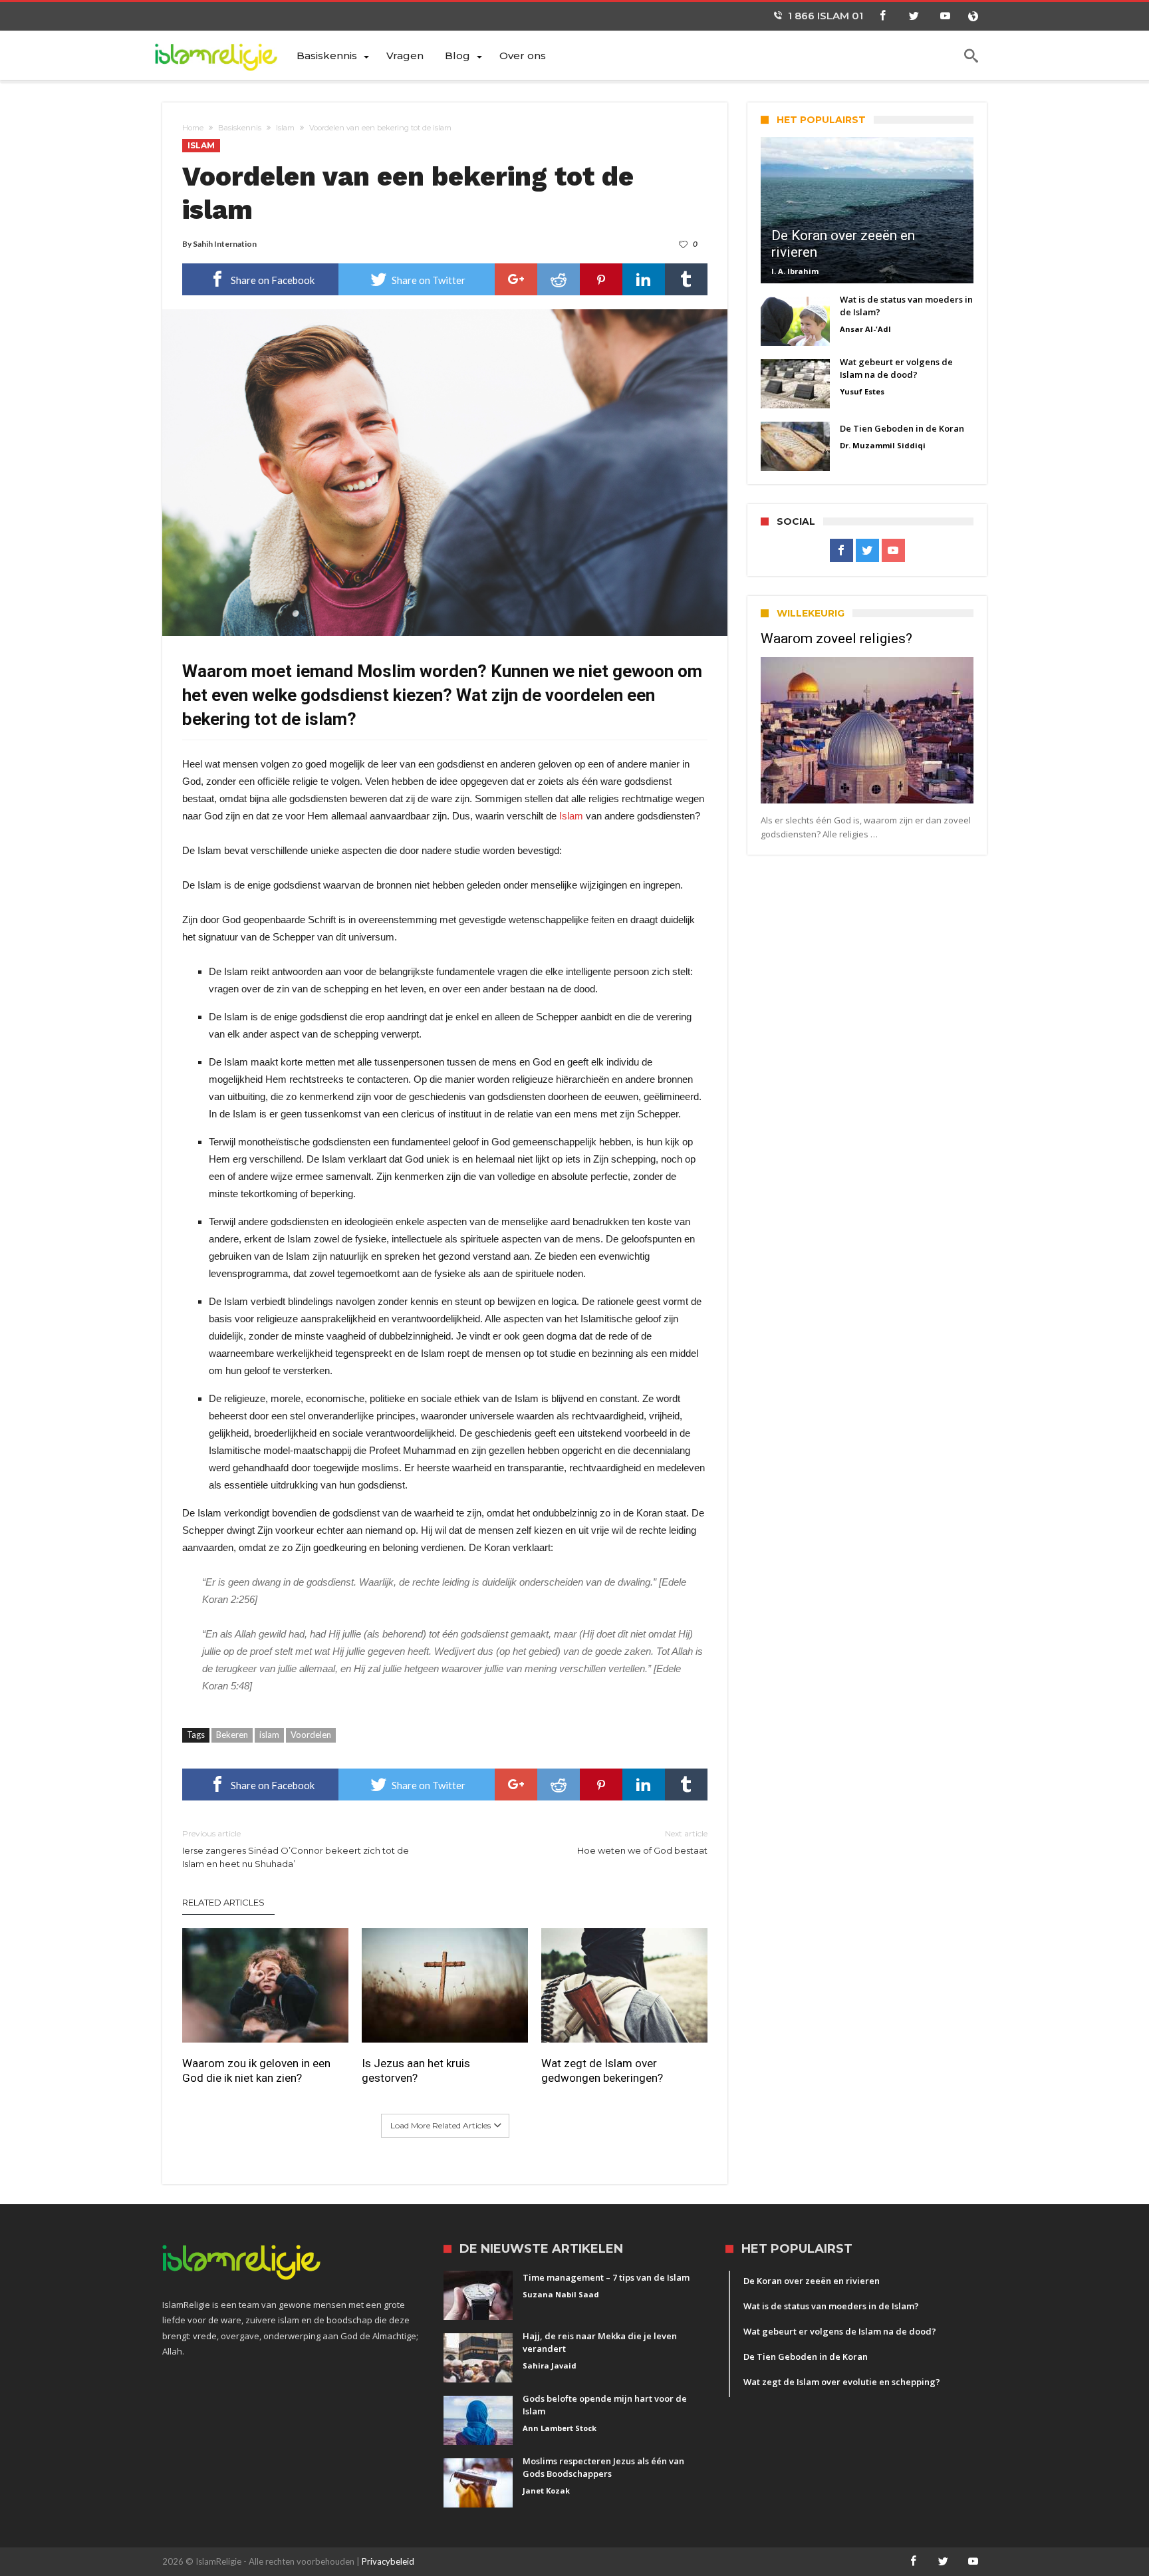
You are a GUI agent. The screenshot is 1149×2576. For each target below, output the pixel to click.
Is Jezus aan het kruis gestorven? (416, 2071)
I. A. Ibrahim (795, 271)
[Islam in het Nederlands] (224, 55)
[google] (516, 279)
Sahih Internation (225, 244)
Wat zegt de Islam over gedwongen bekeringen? (602, 2071)
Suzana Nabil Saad (561, 2294)
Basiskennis (240, 128)
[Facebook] (882, 16)
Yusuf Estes (862, 391)
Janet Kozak (546, 2491)
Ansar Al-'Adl (865, 329)
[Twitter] (914, 16)
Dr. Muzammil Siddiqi (883, 445)
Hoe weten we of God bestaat (642, 1842)
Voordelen (311, 1735)
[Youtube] (945, 16)
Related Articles (223, 1902)
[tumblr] (686, 279)
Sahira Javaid (550, 2365)
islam (269, 1735)
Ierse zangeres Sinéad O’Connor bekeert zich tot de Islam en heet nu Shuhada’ (296, 1849)
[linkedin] (644, 279)
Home (193, 128)
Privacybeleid (388, 2561)
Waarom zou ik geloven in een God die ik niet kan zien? (256, 2071)
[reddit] (559, 279)
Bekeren (232, 1735)
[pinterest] (601, 279)
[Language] (973, 16)
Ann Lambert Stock (560, 2428)
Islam (285, 128)
